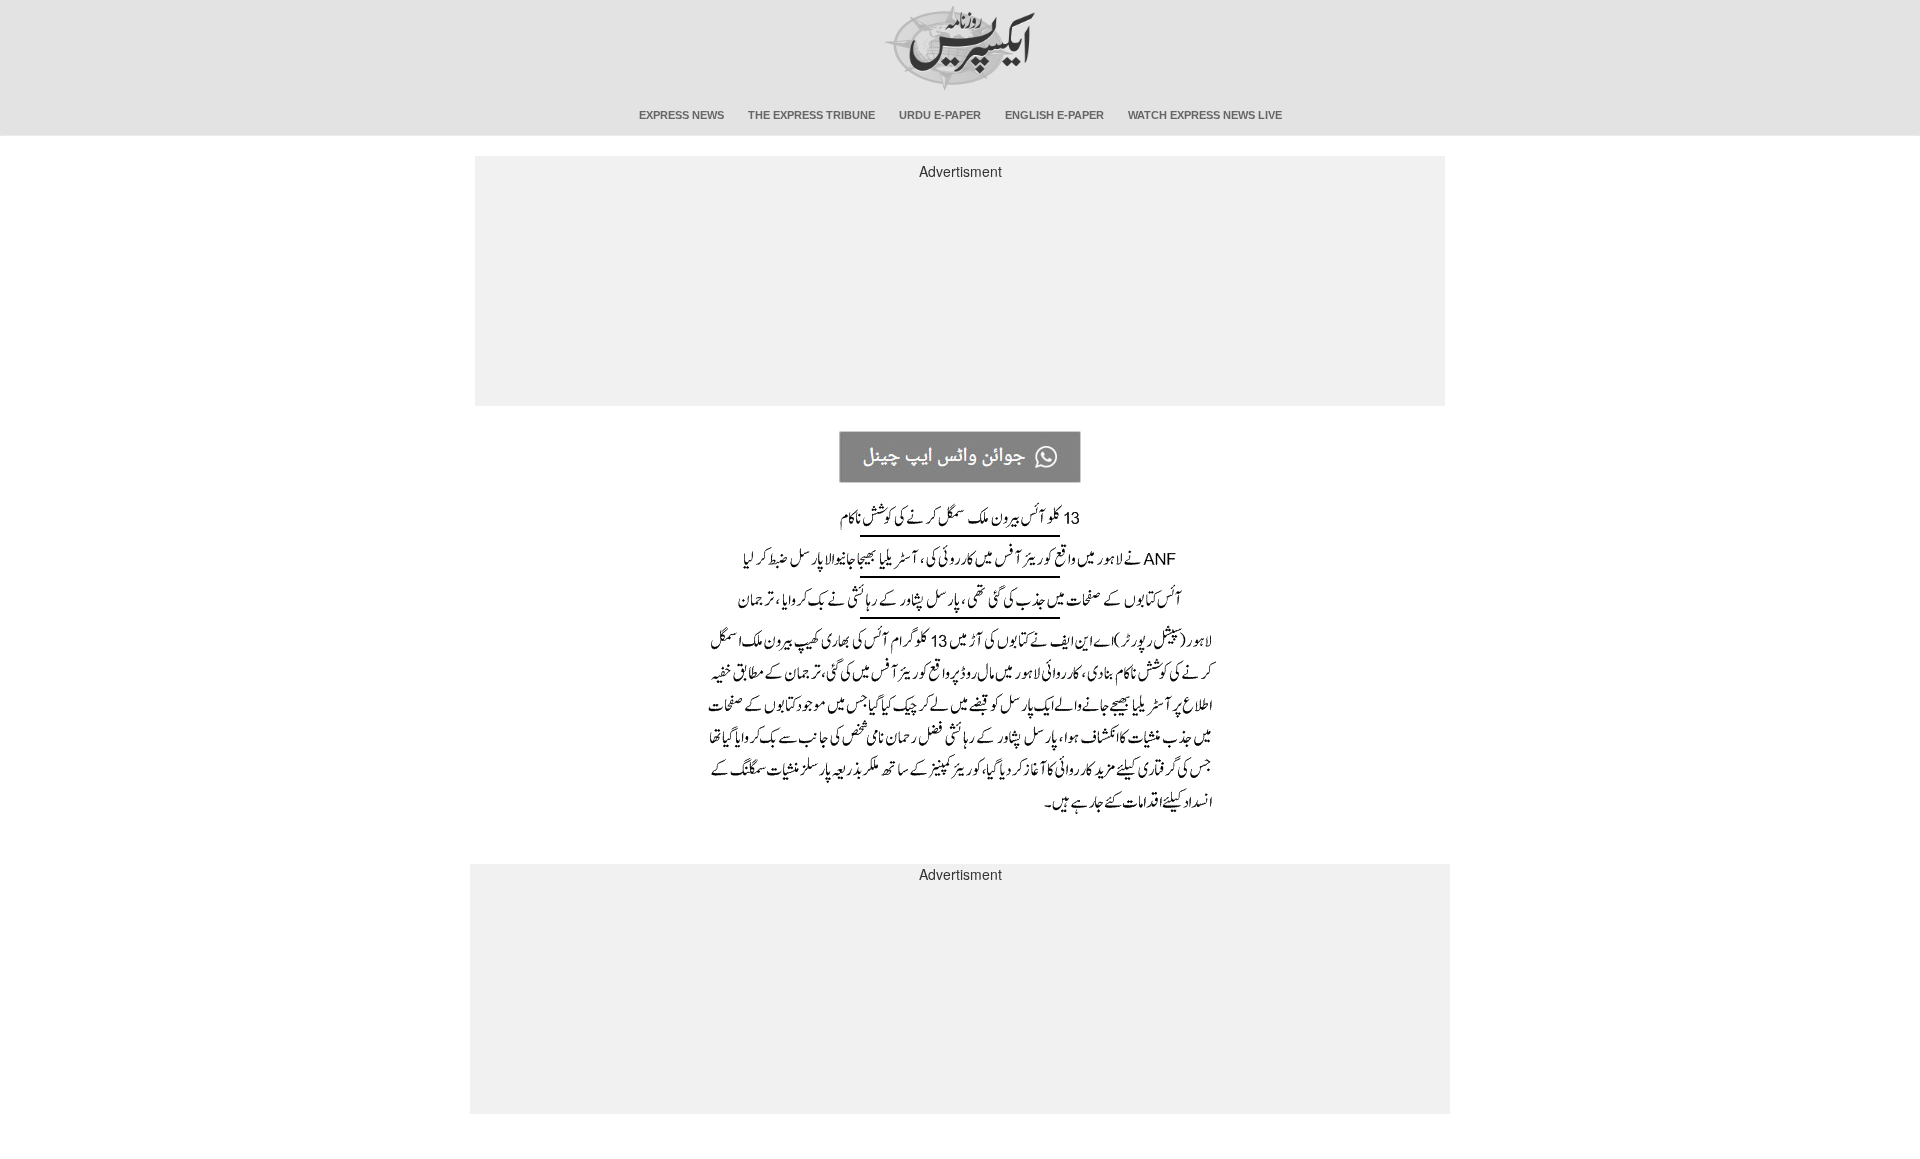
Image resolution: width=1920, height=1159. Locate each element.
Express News (681, 115)
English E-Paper (1054, 115)
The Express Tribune (811, 115)
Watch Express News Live (1205, 115)
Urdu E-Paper (940, 115)
